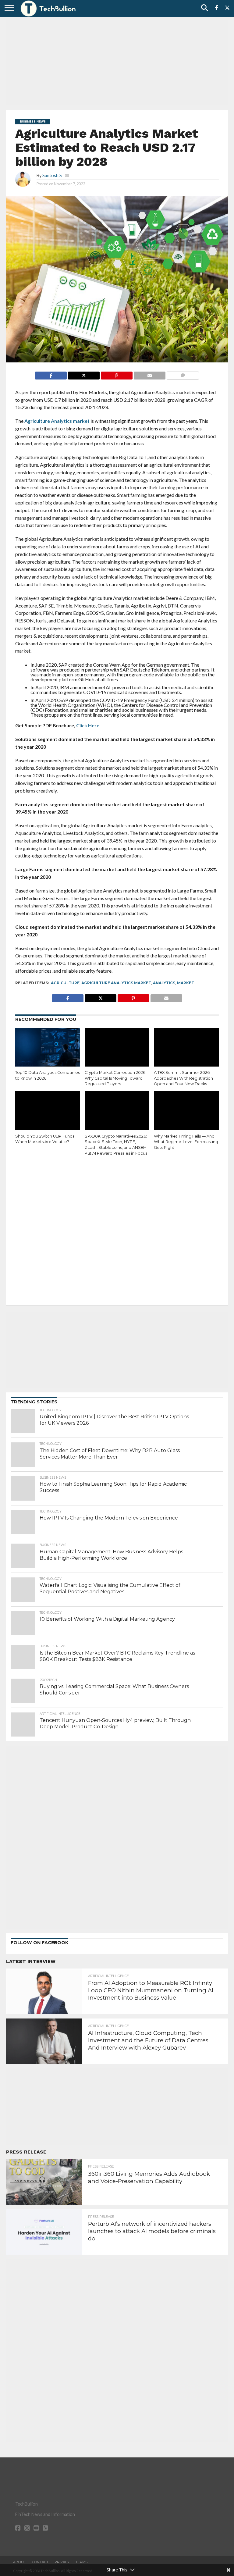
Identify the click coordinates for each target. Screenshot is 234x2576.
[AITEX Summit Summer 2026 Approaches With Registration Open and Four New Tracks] (186, 1047)
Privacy (62, 2562)
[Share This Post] (84, 374)
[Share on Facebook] (51, 374)
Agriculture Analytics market (57, 421)
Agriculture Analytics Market (116, 983)
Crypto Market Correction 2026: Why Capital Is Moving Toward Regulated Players (115, 1078)
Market (186, 983)
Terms (82, 2562)
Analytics (164, 983)
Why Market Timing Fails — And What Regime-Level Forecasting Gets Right (186, 1142)
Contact (40, 2562)
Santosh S (52, 175)
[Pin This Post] (117, 374)
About (19, 2562)
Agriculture (65, 983)
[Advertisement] (117, 62)
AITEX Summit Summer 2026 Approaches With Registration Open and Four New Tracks (183, 1078)
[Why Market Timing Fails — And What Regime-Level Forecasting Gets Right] (186, 1111)
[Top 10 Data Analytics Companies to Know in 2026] (48, 1047)
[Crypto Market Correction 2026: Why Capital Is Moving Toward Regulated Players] (117, 1047)
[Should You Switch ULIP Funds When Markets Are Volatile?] (48, 1111)
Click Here (88, 725)
